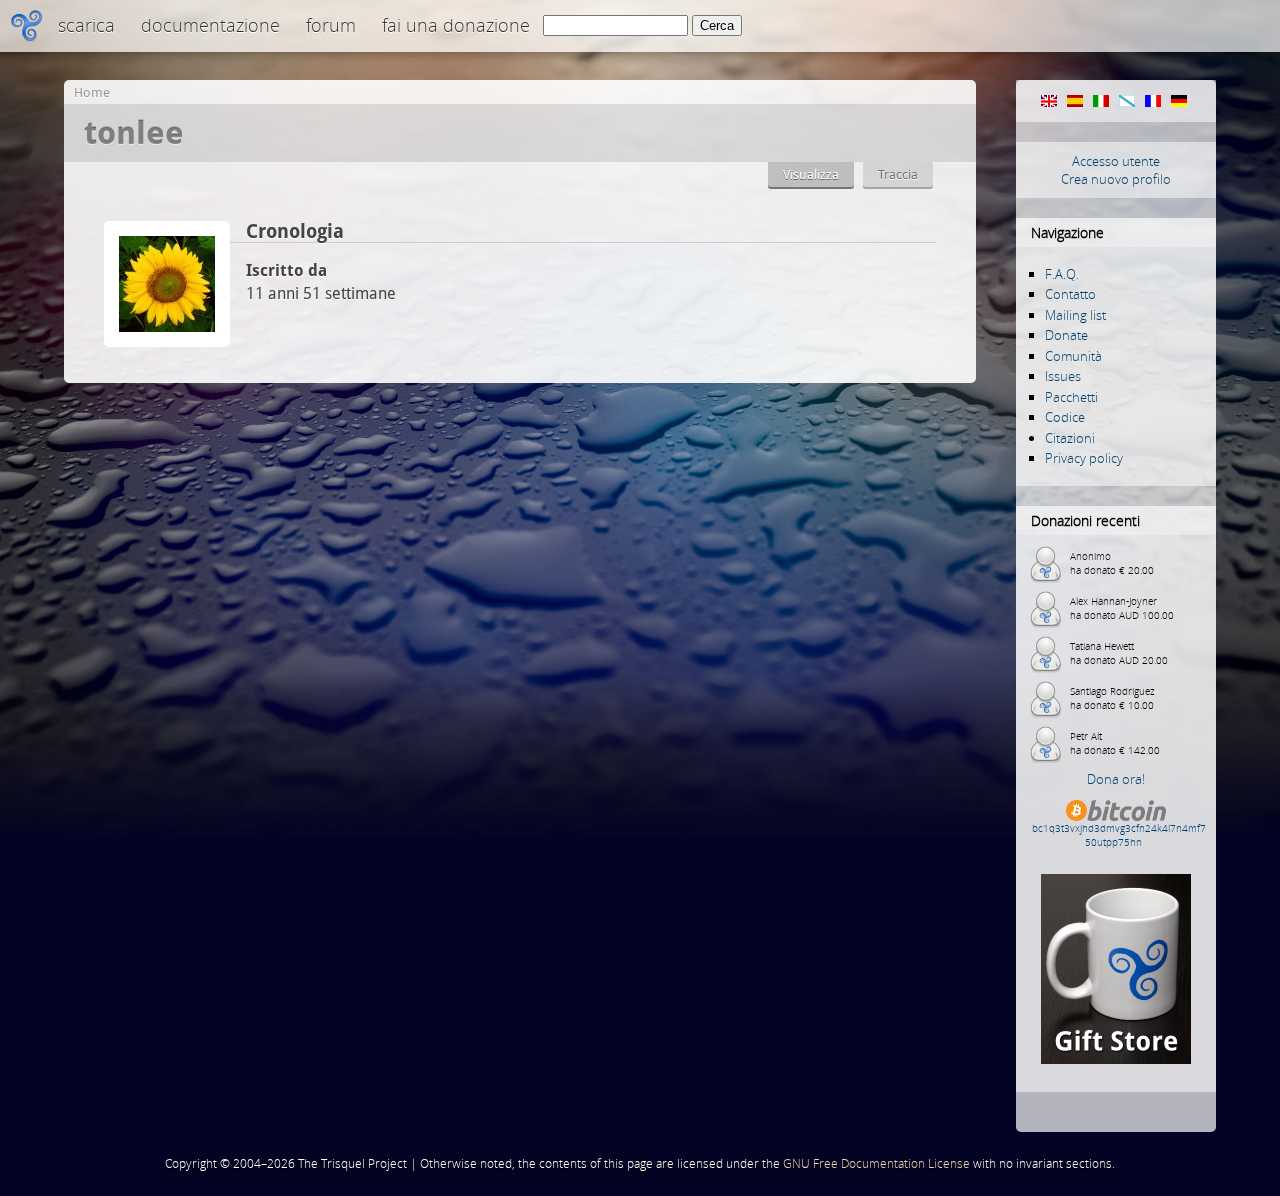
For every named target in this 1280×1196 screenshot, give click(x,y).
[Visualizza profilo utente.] (167, 341)
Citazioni (1070, 438)
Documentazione (210, 25)
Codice (1065, 417)
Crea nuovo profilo (1116, 179)
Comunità (1073, 356)
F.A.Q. (1062, 274)
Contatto (1070, 294)
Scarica (86, 25)
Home (92, 92)
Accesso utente (1116, 161)
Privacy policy (1084, 458)
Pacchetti (1071, 397)
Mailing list (1075, 315)
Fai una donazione (456, 25)
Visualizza (811, 174)
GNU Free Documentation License (876, 1163)
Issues (1063, 376)
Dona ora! (1116, 779)
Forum (331, 25)
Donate (1066, 335)
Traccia (898, 174)
